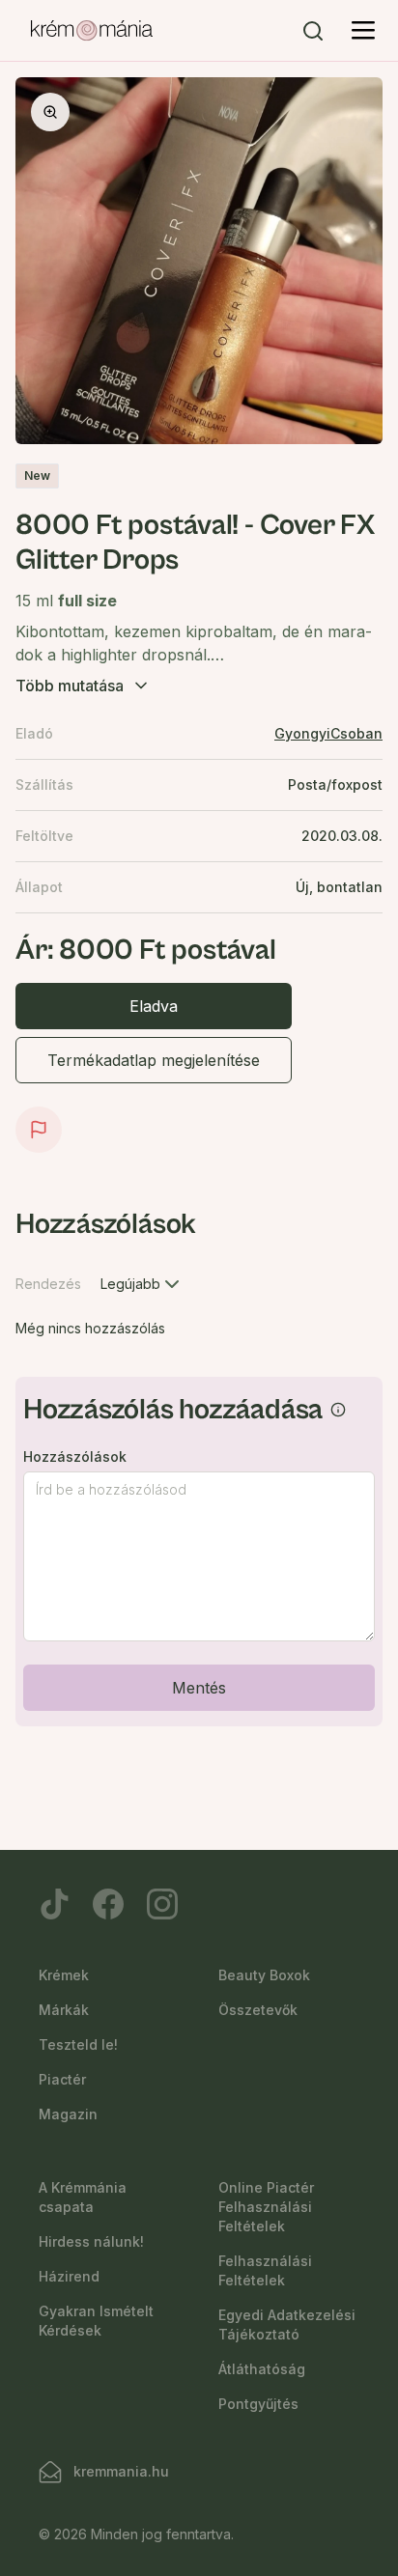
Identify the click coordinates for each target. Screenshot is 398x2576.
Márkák (64, 2010)
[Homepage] (92, 31)
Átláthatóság (262, 2369)
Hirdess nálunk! (91, 2241)
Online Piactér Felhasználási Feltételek (266, 2207)
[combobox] (142, 1284)
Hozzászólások (75, 1457)
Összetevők (258, 2010)
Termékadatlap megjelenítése (154, 1060)
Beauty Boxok (264, 1975)
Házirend (69, 2276)
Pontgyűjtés (258, 2404)
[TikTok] (54, 1904)
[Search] (313, 31)
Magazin (68, 2114)
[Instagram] (162, 1904)
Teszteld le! (78, 2044)
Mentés (199, 1688)
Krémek (64, 1975)
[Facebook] (108, 1904)
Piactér (62, 2079)
